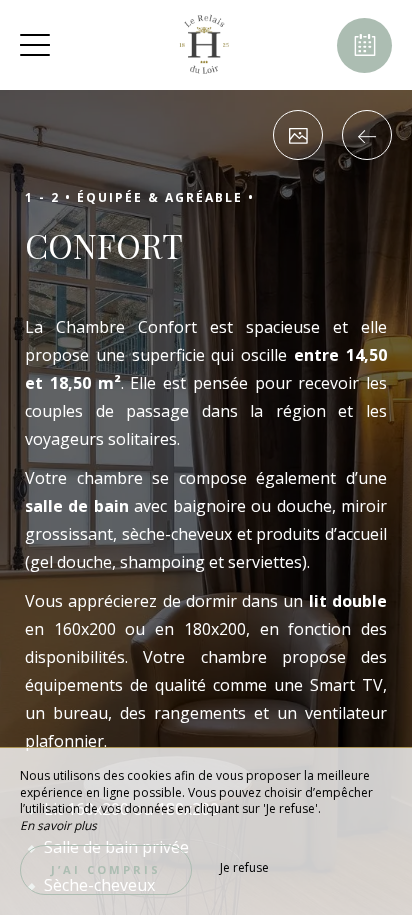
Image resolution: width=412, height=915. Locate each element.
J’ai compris (106, 869)
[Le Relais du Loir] (204, 45)
